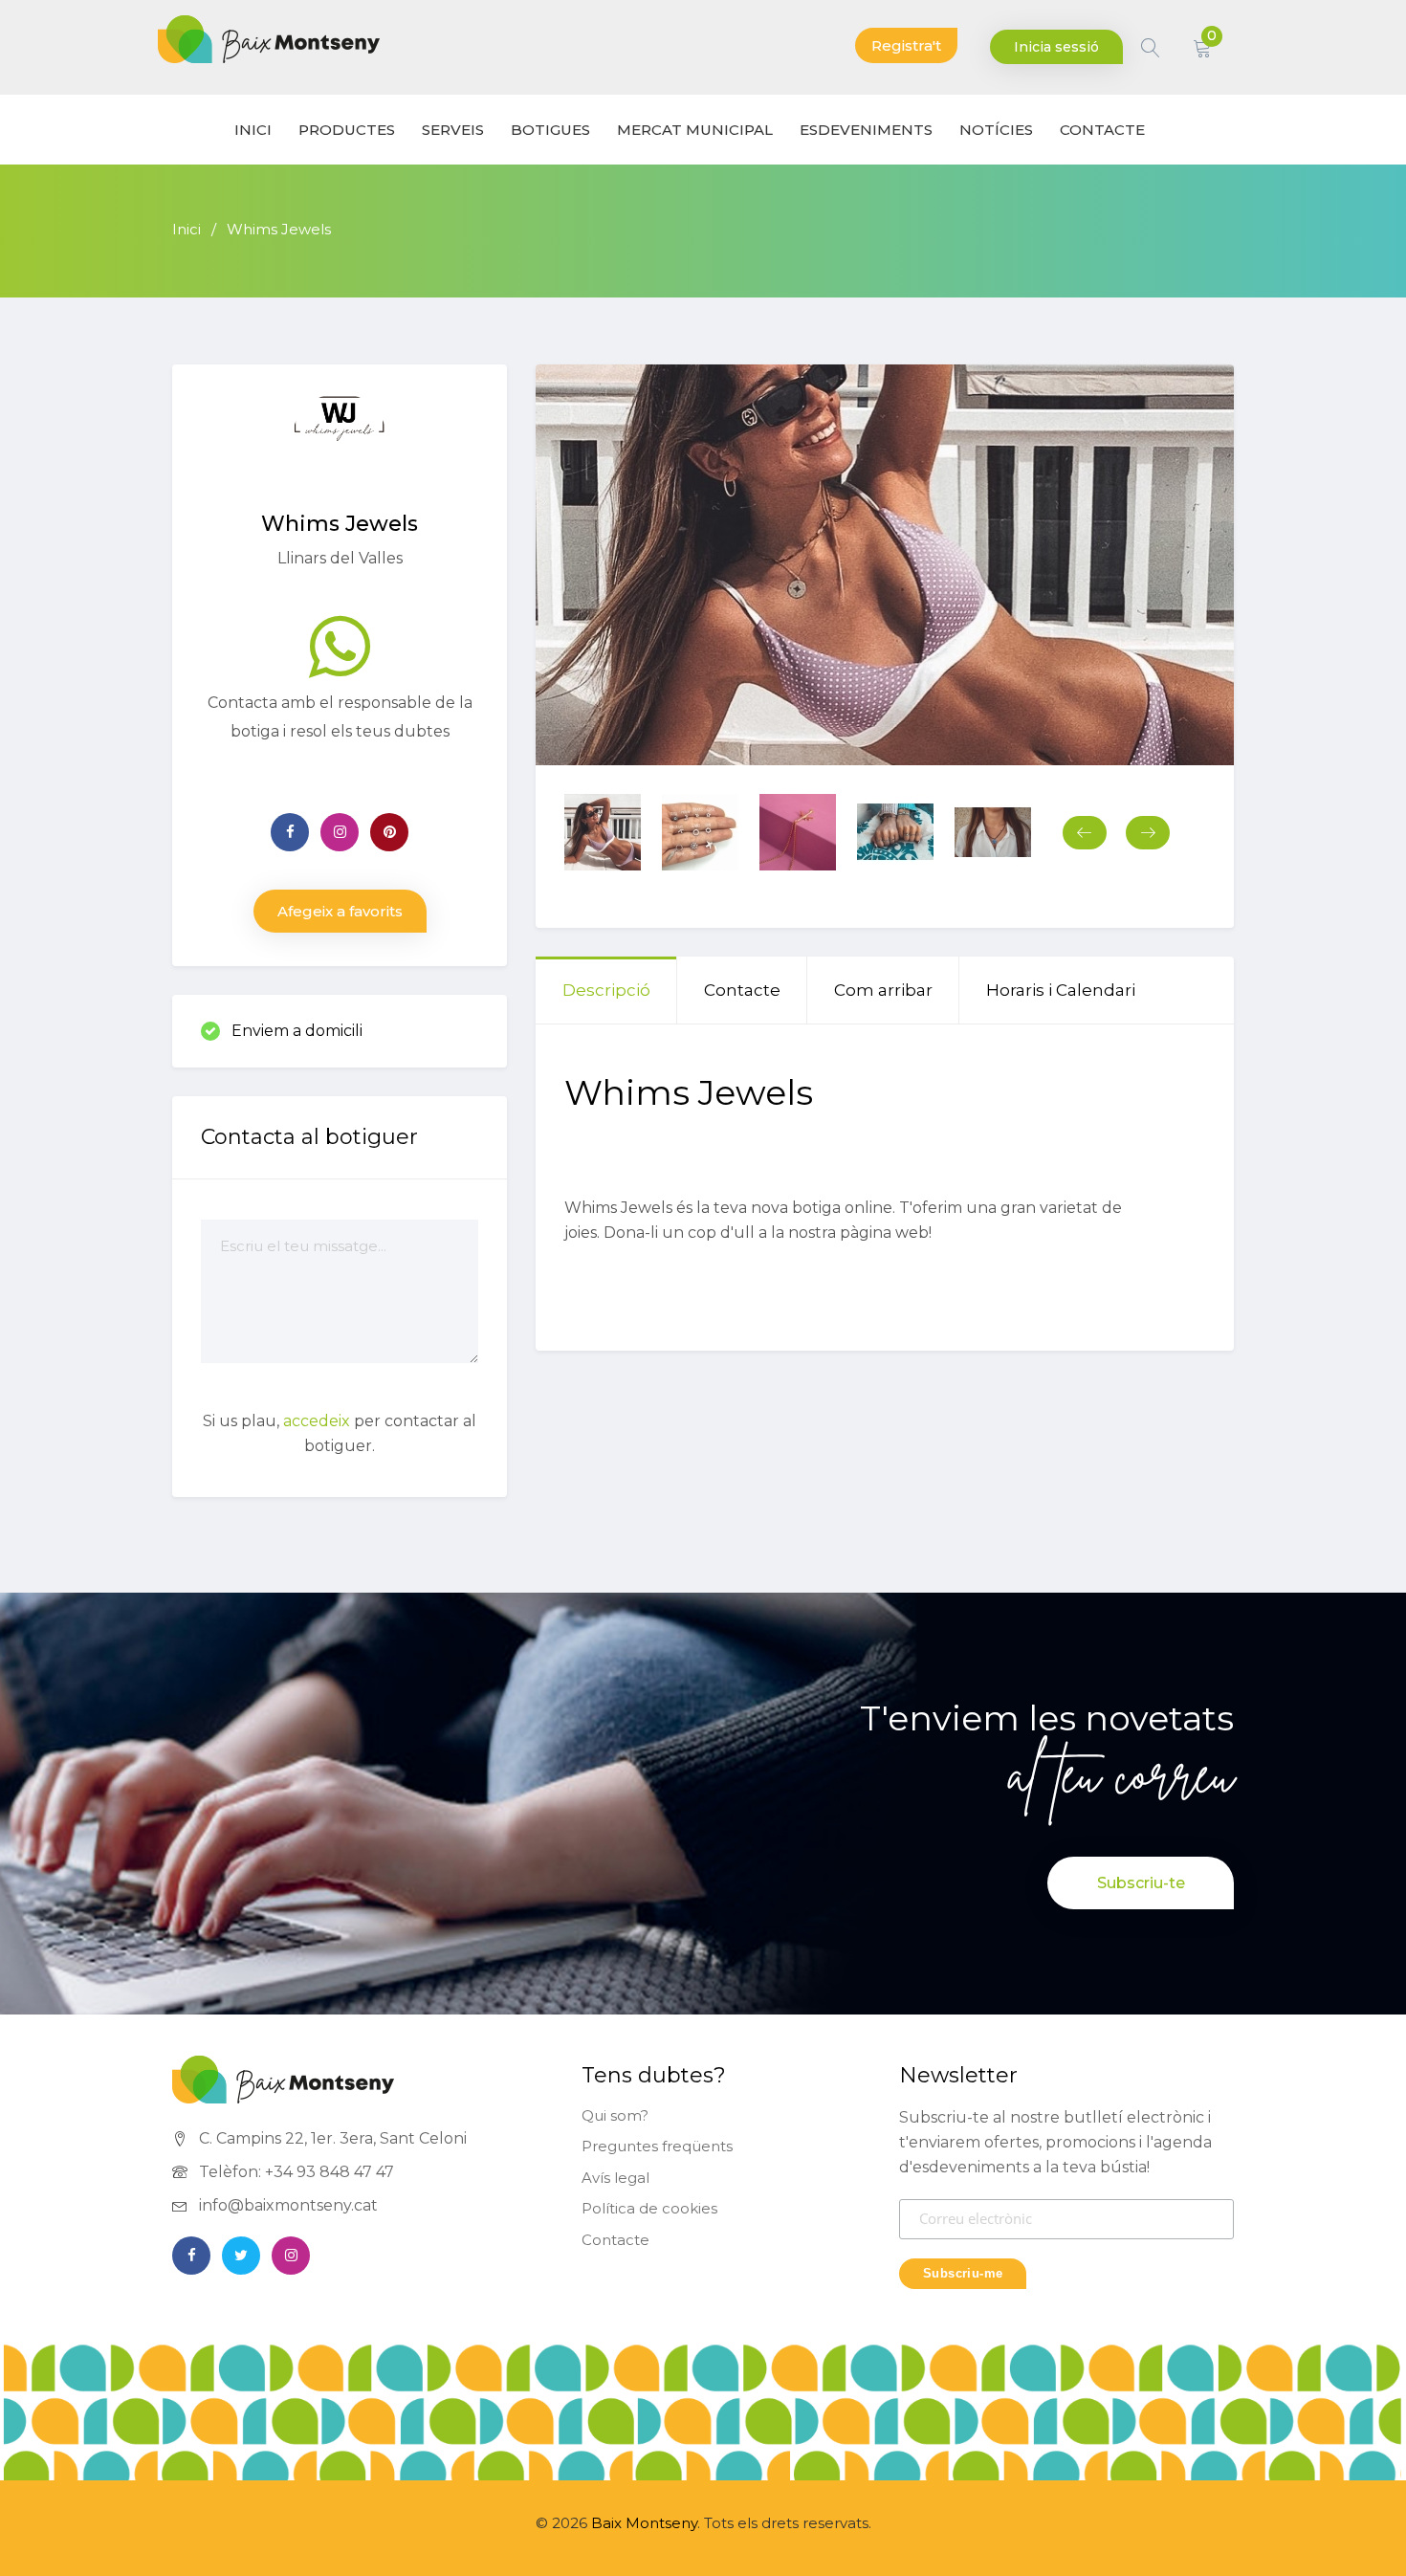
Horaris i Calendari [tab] (1061, 990)
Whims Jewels (279, 229)
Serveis (453, 130)
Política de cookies (649, 2208)
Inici (187, 229)
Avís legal (615, 2178)
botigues (550, 130)
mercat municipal (695, 130)
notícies (996, 130)
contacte (1102, 130)
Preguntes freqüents (657, 2146)
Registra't (906, 45)
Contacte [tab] (742, 990)
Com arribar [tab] (883, 990)
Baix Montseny (644, 2523)
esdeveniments (866, 130)
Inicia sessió (1056, 47)
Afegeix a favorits (340, 911)
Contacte (615, 2240)
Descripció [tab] (606, 990)
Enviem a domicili (297, 1031)
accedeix (317, 1421)
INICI (253, 130)
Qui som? (615, 2115)
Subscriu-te (1141, 1883)
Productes (347, 130)
